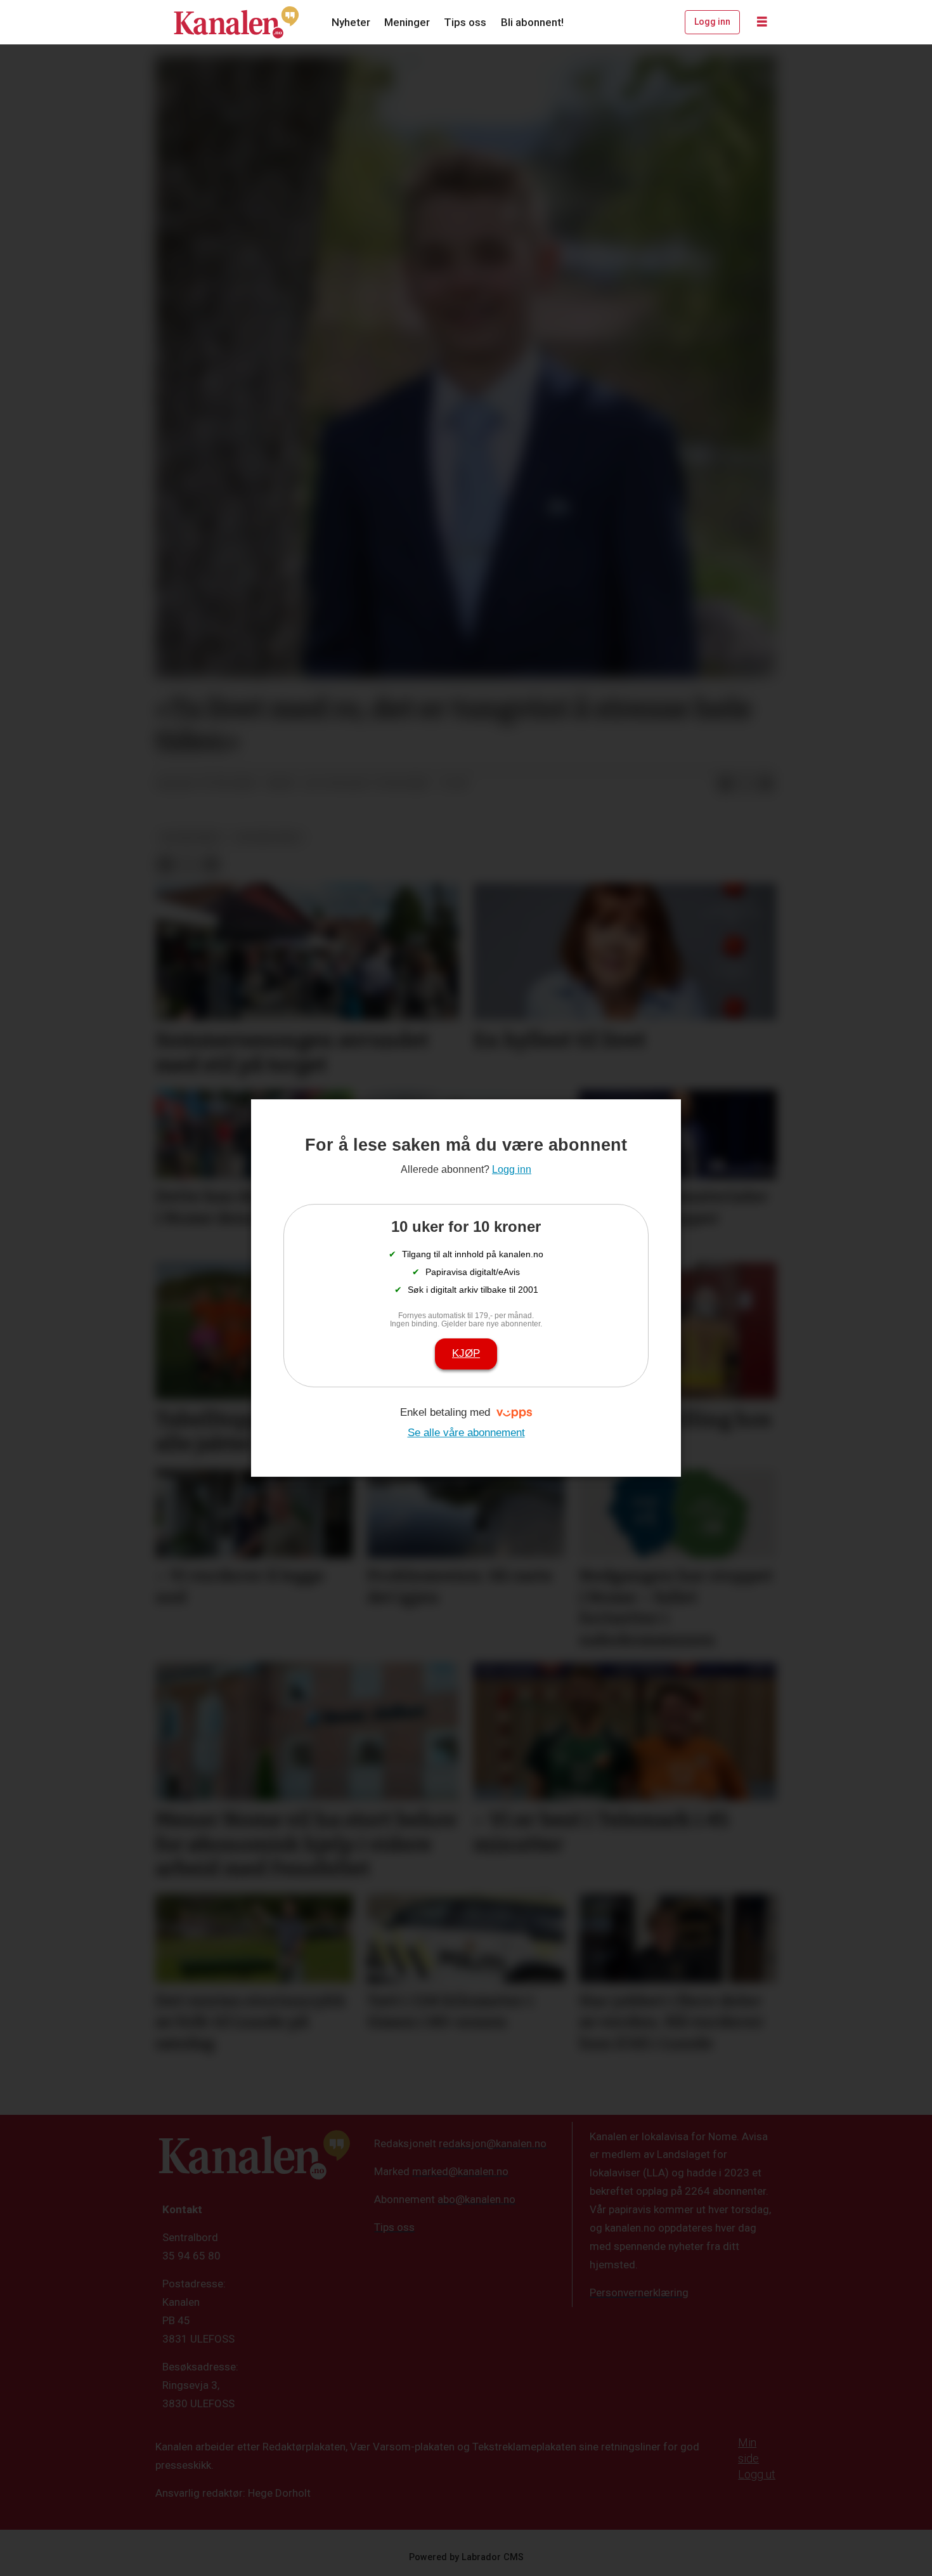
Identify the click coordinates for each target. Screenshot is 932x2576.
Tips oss (465, 22)
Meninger (407, 22)
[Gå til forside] (236, 22)
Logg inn (712, 22)
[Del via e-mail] (766, 784)
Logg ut (757, 2474)
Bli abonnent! (532, 22)
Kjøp (466, 1353)
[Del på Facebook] (725, 784)
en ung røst (191, 837)
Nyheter (351, 22)
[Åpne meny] (762, 22)
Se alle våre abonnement (466, 1433)
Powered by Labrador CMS (466, 2557)
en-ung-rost (269, 837)
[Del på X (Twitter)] (746, 784)
